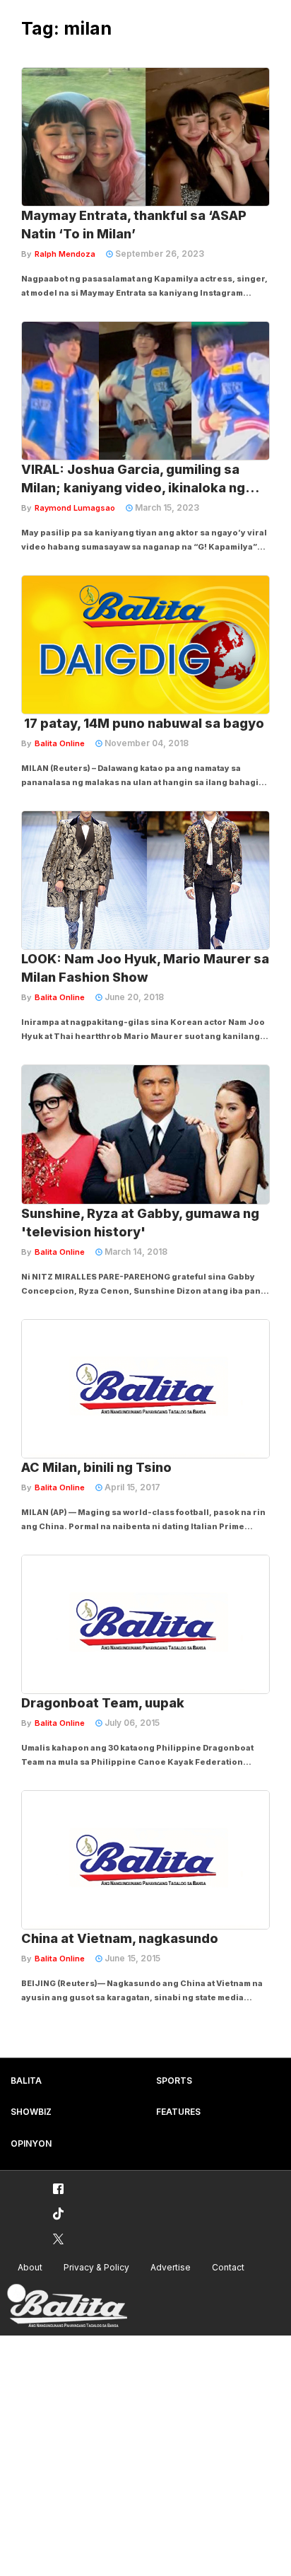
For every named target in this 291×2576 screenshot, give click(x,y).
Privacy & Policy (96, 2267)
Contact (228, 2267)
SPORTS (174, 2081)
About (30, 2267)
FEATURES (178, 2112)
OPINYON (31, 2143)
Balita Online (60, 743)
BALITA (26, 2081)
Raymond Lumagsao (75, 508)
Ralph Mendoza (65, 254)
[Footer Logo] (67, 2306)
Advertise (171, 2267)
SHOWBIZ (31, 2112)
